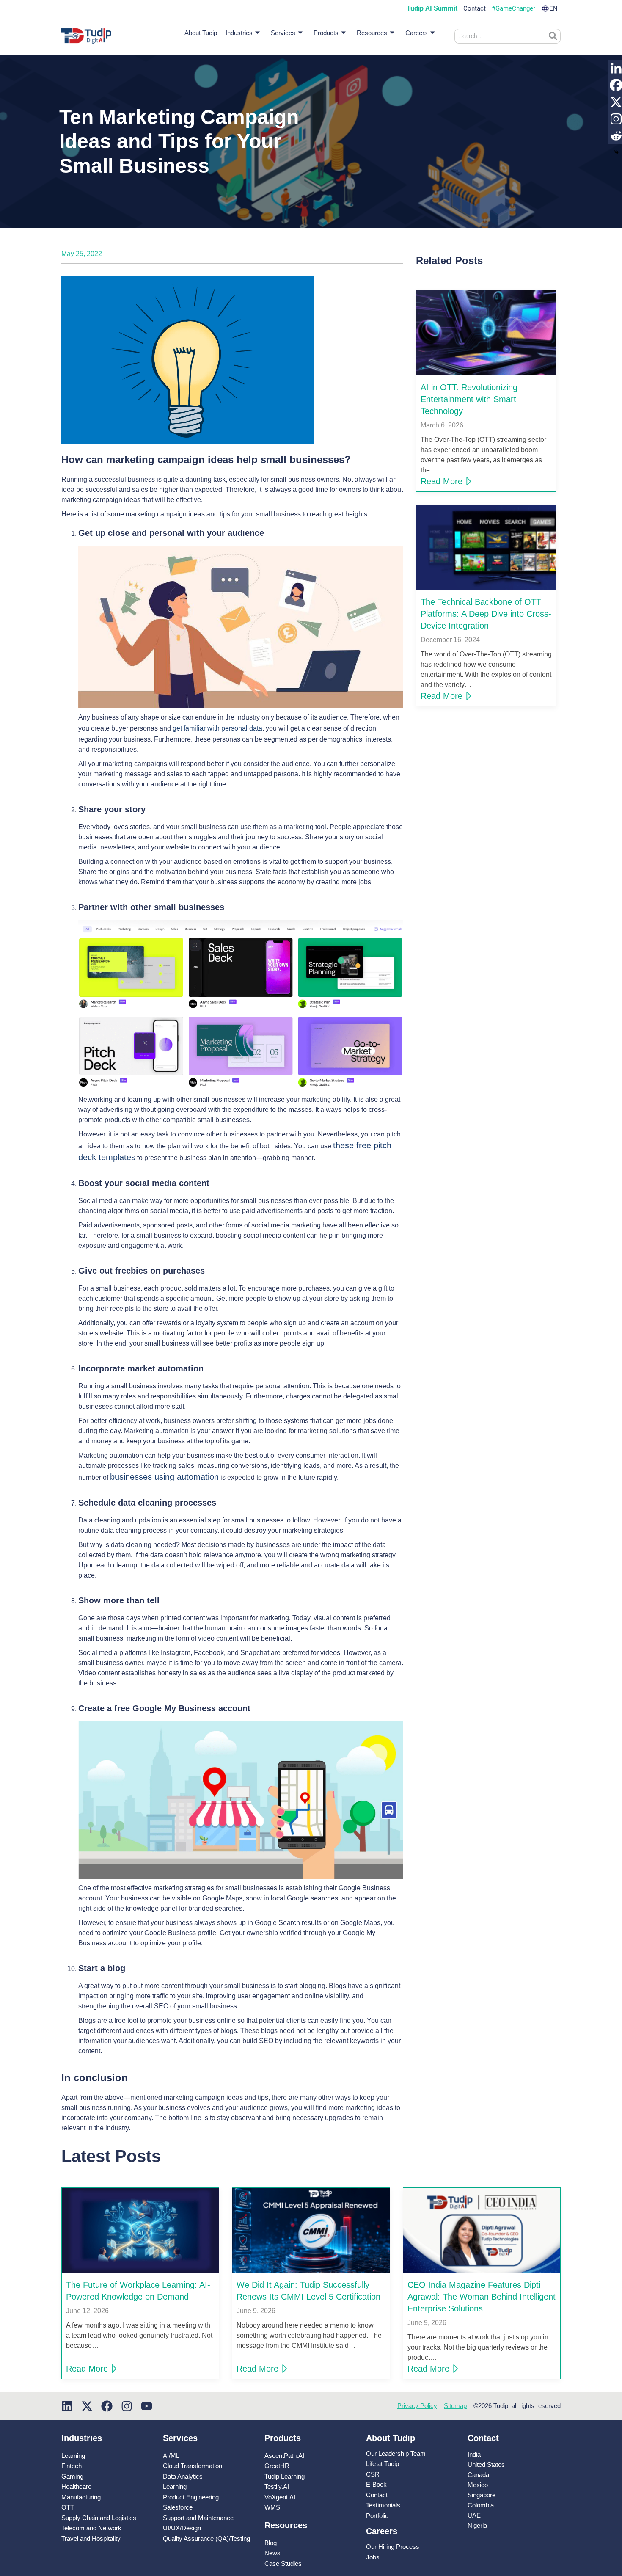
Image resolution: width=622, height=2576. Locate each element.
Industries (239, 33)
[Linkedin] (67, 2406)
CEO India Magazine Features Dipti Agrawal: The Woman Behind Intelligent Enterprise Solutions (482, 2297)
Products (326, 33)
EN (553, 9)
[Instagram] (127, 2406)
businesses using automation (164, 1477)
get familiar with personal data (217, 728)
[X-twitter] (87, 2406)
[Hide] (616, 152)
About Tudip (201, 33)
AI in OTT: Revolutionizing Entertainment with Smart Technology (469, 399)
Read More (442, 481)
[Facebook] (107, 2406)
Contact (475, 9)
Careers (417, 33)
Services (283, 33)
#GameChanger (513, 9)
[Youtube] (147, 2406)
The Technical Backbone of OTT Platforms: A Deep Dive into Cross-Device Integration (486, 614)
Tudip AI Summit (432, 8)
